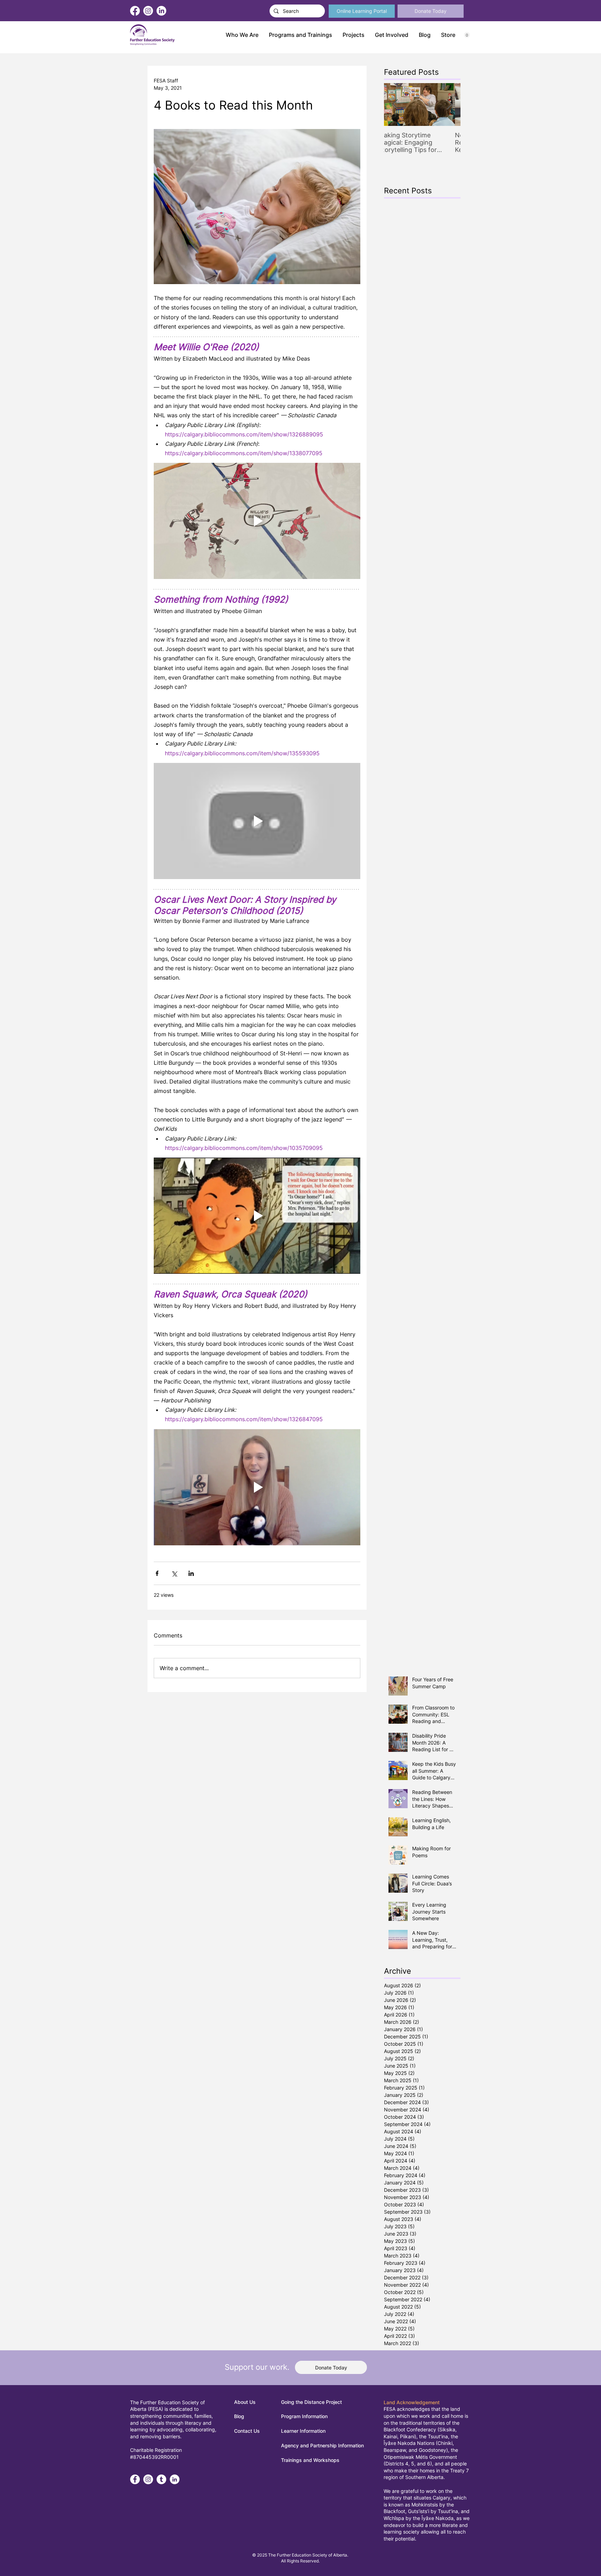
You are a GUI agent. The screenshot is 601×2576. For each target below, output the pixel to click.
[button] (300, 35)
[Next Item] (449, 104)
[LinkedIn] (161, 11)
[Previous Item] (395, 104)
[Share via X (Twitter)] (174, 1573)
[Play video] (257, 521)
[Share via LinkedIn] (191, 1573)
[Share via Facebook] (157, 1573)
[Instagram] (148, 11)
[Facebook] (135, 11)
